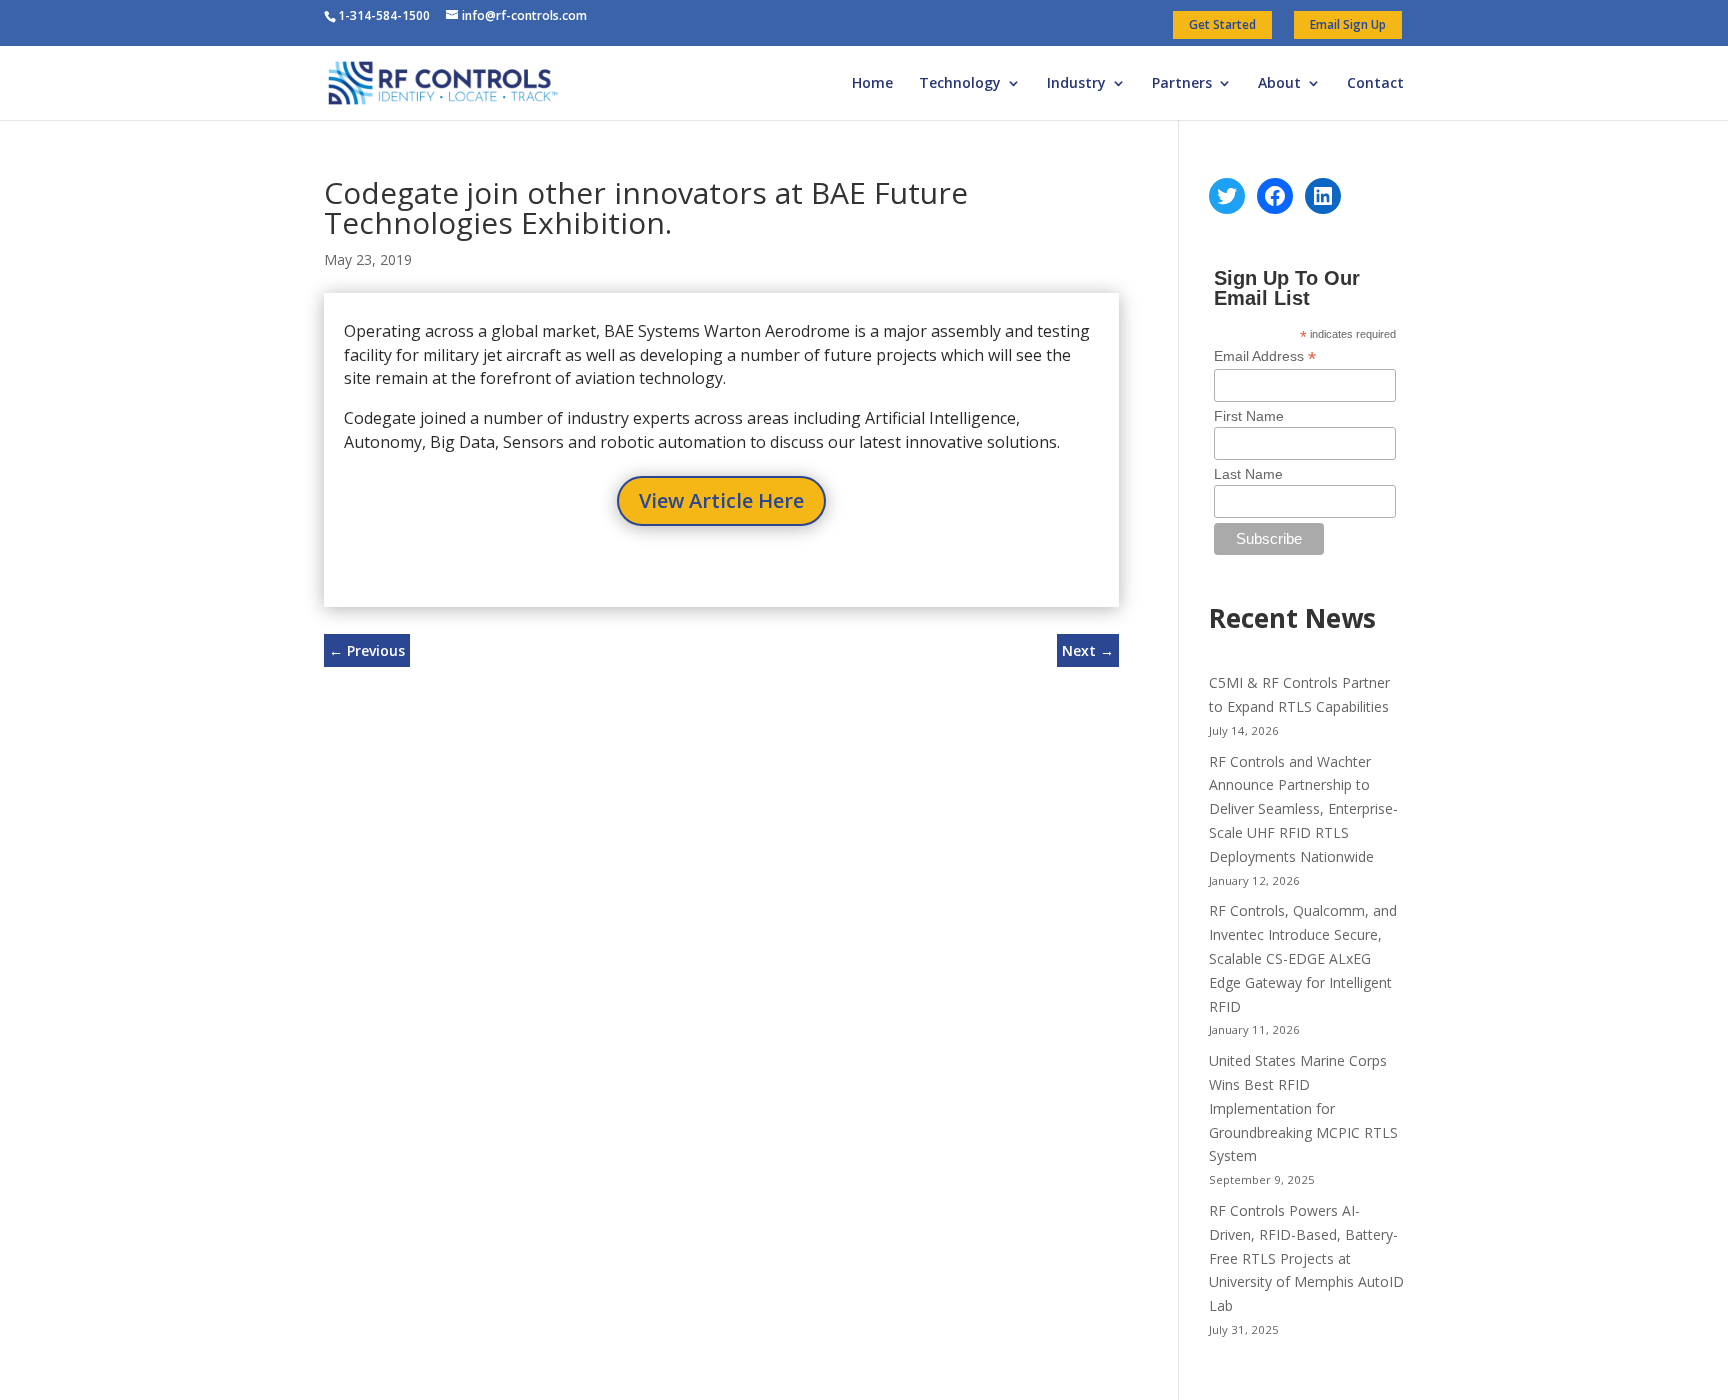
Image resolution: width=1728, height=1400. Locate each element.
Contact (1375, 84)
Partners (1182, 84)
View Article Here (721, 500)
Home (872, 84)
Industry (1076, 84)
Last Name (1248, 474)
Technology (960, 84)
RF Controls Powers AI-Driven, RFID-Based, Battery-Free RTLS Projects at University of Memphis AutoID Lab (1306, 1258)
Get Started (1222, 24)
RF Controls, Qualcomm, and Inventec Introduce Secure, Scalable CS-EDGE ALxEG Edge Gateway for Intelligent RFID (1303, 958)
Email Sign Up (1348, 24)
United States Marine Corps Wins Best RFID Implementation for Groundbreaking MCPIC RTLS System (1303, 1108)
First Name (1249, 416)
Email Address (1265, 356)
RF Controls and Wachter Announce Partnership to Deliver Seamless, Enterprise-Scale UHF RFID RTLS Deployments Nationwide (1303, 809)
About (1279, 84)
